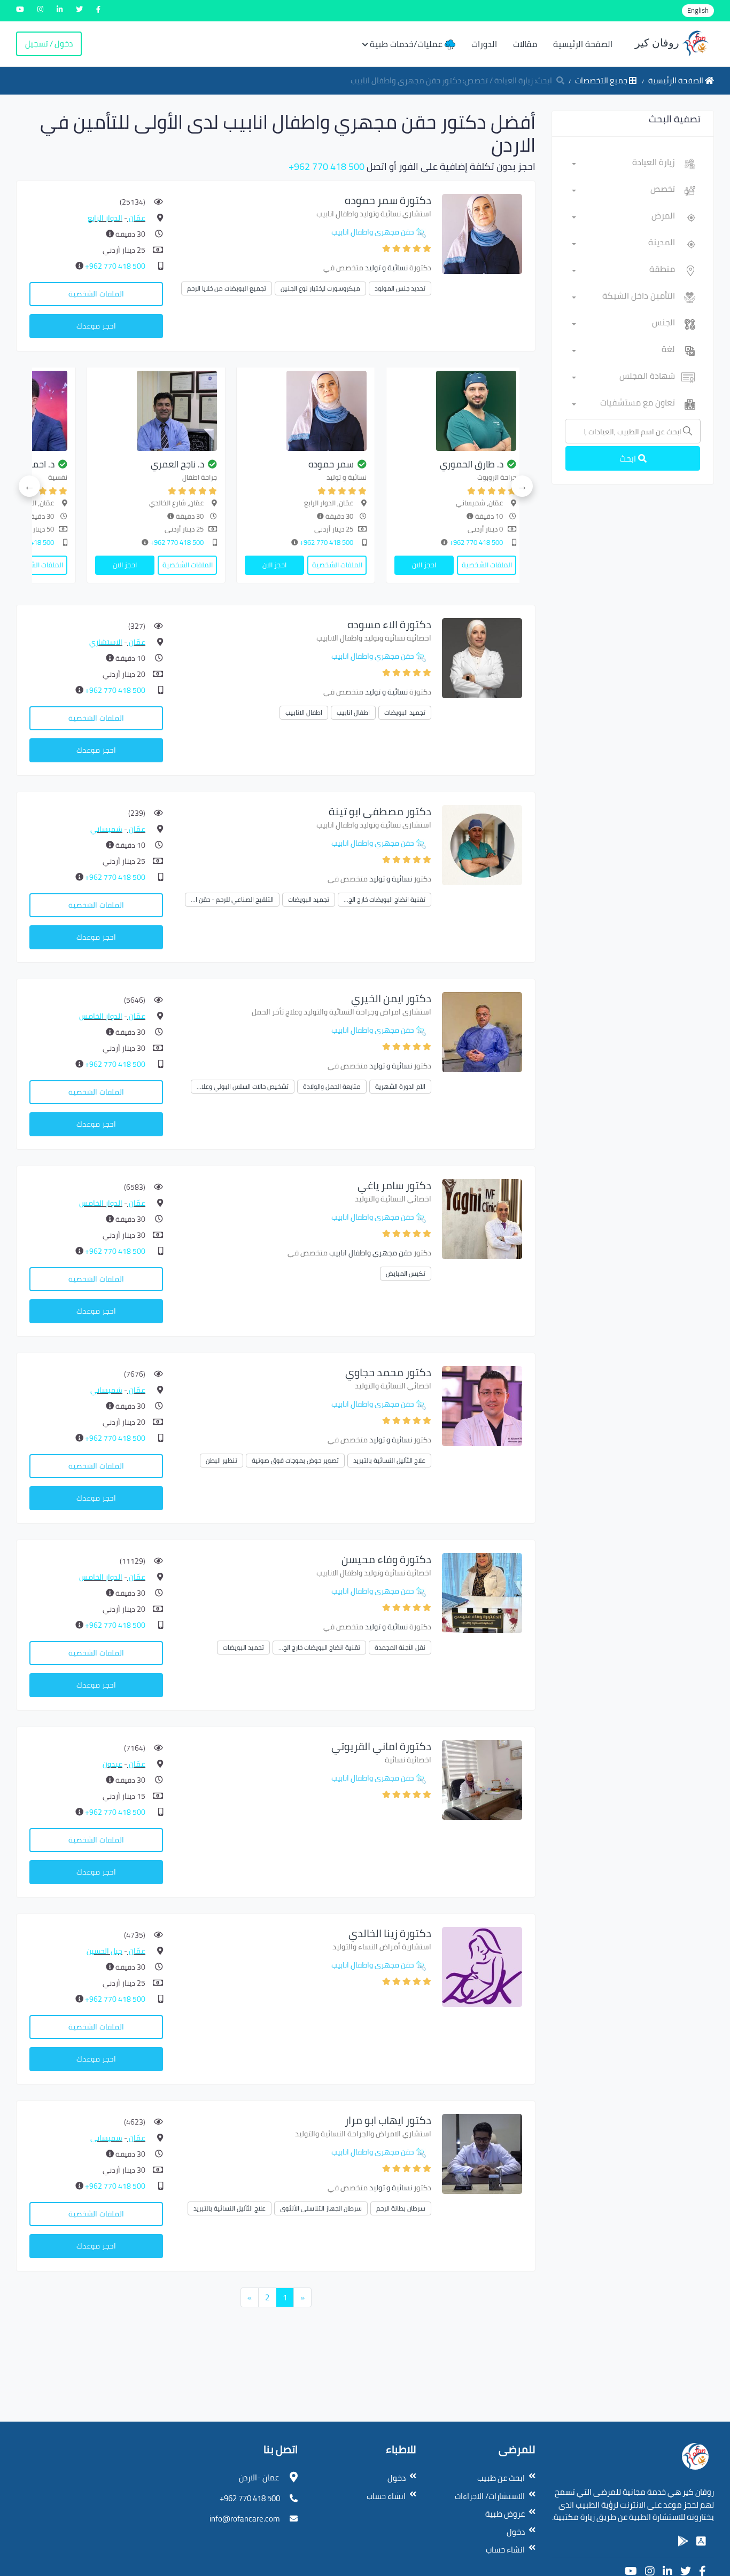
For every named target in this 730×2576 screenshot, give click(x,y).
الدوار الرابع (105, 218)
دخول (516, 2532)
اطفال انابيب (353, 712)
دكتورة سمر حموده (388, 200)
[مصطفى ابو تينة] (482, 844)
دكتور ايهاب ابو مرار (388, 2120)
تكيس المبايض (406, 1273)
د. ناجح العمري (442, 464)
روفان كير (658, 43)
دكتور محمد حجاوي (388, 1372)
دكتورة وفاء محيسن (386, 1559)
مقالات (525, 44)
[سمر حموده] (482, 233)
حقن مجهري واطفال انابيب (373, 232)
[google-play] (683, 2541)
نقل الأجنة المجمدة (400, 1647)
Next (29, 486)
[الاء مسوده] (482, 657)
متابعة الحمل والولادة (332, 1086)
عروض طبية (505, 2514)
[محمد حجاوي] (482, 1405)
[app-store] (701, 2541)
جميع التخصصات (602, 80)
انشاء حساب (505, 2550)
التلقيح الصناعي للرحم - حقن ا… (232, 899)
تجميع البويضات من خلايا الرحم (227, 288)
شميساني (106, 829)
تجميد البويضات (405, 712)
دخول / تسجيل (49, 44)
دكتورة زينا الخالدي (390, 1933)
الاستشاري (106, 642)
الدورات (484, 44)
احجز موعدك (96, 326)
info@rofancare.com (245, 2519)
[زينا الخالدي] (482, 1966)
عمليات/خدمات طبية (407, 44)
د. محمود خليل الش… (130, 464)
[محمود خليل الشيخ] (122, 411)
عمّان (136, 218)
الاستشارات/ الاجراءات (490, 2496)
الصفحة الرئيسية (583, 44)
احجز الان (390, 565)
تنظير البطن (222, 1460)
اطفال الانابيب (304, 712)
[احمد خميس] (271, 411)
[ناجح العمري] (421, 411)
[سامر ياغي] (482, 1218)
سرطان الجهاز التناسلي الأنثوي (321, 2208)
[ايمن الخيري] (482, 1031)
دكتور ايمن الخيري (391, 998)
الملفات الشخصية (96, 294)
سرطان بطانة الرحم (401, 2208)
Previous (522, 486)
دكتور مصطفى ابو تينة (380, 811)
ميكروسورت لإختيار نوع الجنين (320, 288)
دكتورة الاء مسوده (389, 624)
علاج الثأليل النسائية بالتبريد (389, 1460)
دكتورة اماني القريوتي (381, 1746)
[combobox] (623, 164)
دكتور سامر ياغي (394, 1185)
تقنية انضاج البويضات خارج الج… (385, 899)
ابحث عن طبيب (501, 2478)
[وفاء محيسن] (482, 1592)
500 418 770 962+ (327, 166)
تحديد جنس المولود (400, 288)
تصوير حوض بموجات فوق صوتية (295, 1460)
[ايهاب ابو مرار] (482, 2153)
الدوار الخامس (101, 1016)
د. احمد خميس (293, 464)
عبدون (112, 1764)
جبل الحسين (104, 1951)
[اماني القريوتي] (482, 1779)
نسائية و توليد (386, 268)
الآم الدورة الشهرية (400, 1086)
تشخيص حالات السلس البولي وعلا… (243, 1086)
